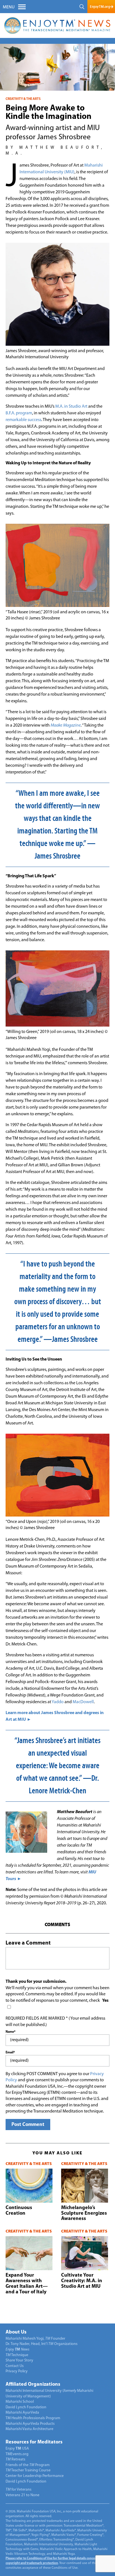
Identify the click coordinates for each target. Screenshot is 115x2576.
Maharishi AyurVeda (22, 2413)
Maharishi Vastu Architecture (29, 2429)
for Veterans (19, 2490)
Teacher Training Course (28, 2470)
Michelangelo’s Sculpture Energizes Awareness (84, 2214)
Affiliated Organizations (33, 2385)
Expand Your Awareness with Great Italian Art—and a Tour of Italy (27, 2284)
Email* (10, 2053)
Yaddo (58, 1702)
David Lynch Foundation (26, 2407)
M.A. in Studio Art (71, 407)
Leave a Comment (28, 1943)
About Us (16, 2332)
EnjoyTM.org (100, 7)
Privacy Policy (17, 2371)
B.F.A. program (19, 413)
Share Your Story (19, 2360)
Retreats (15, 2460)
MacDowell (83, 1702)
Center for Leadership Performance (35, 2476)
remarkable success (23, 420)
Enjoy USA (17, 2449)
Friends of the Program (28, 2465)
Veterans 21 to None (22, 2495)
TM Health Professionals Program (33, 2418)
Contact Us (15, 2366)
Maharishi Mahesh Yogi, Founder (35, 2339)
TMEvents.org (17, 2454)
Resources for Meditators (34, 2442)
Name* (10, 2032)
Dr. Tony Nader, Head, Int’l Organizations (42, 2344)
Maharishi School (20, 2402)
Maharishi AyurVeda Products (30, 2424)
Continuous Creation (19, 2211)
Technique (17, 2355)
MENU (9, 7)
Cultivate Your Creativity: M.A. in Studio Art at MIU (82, 2281)
